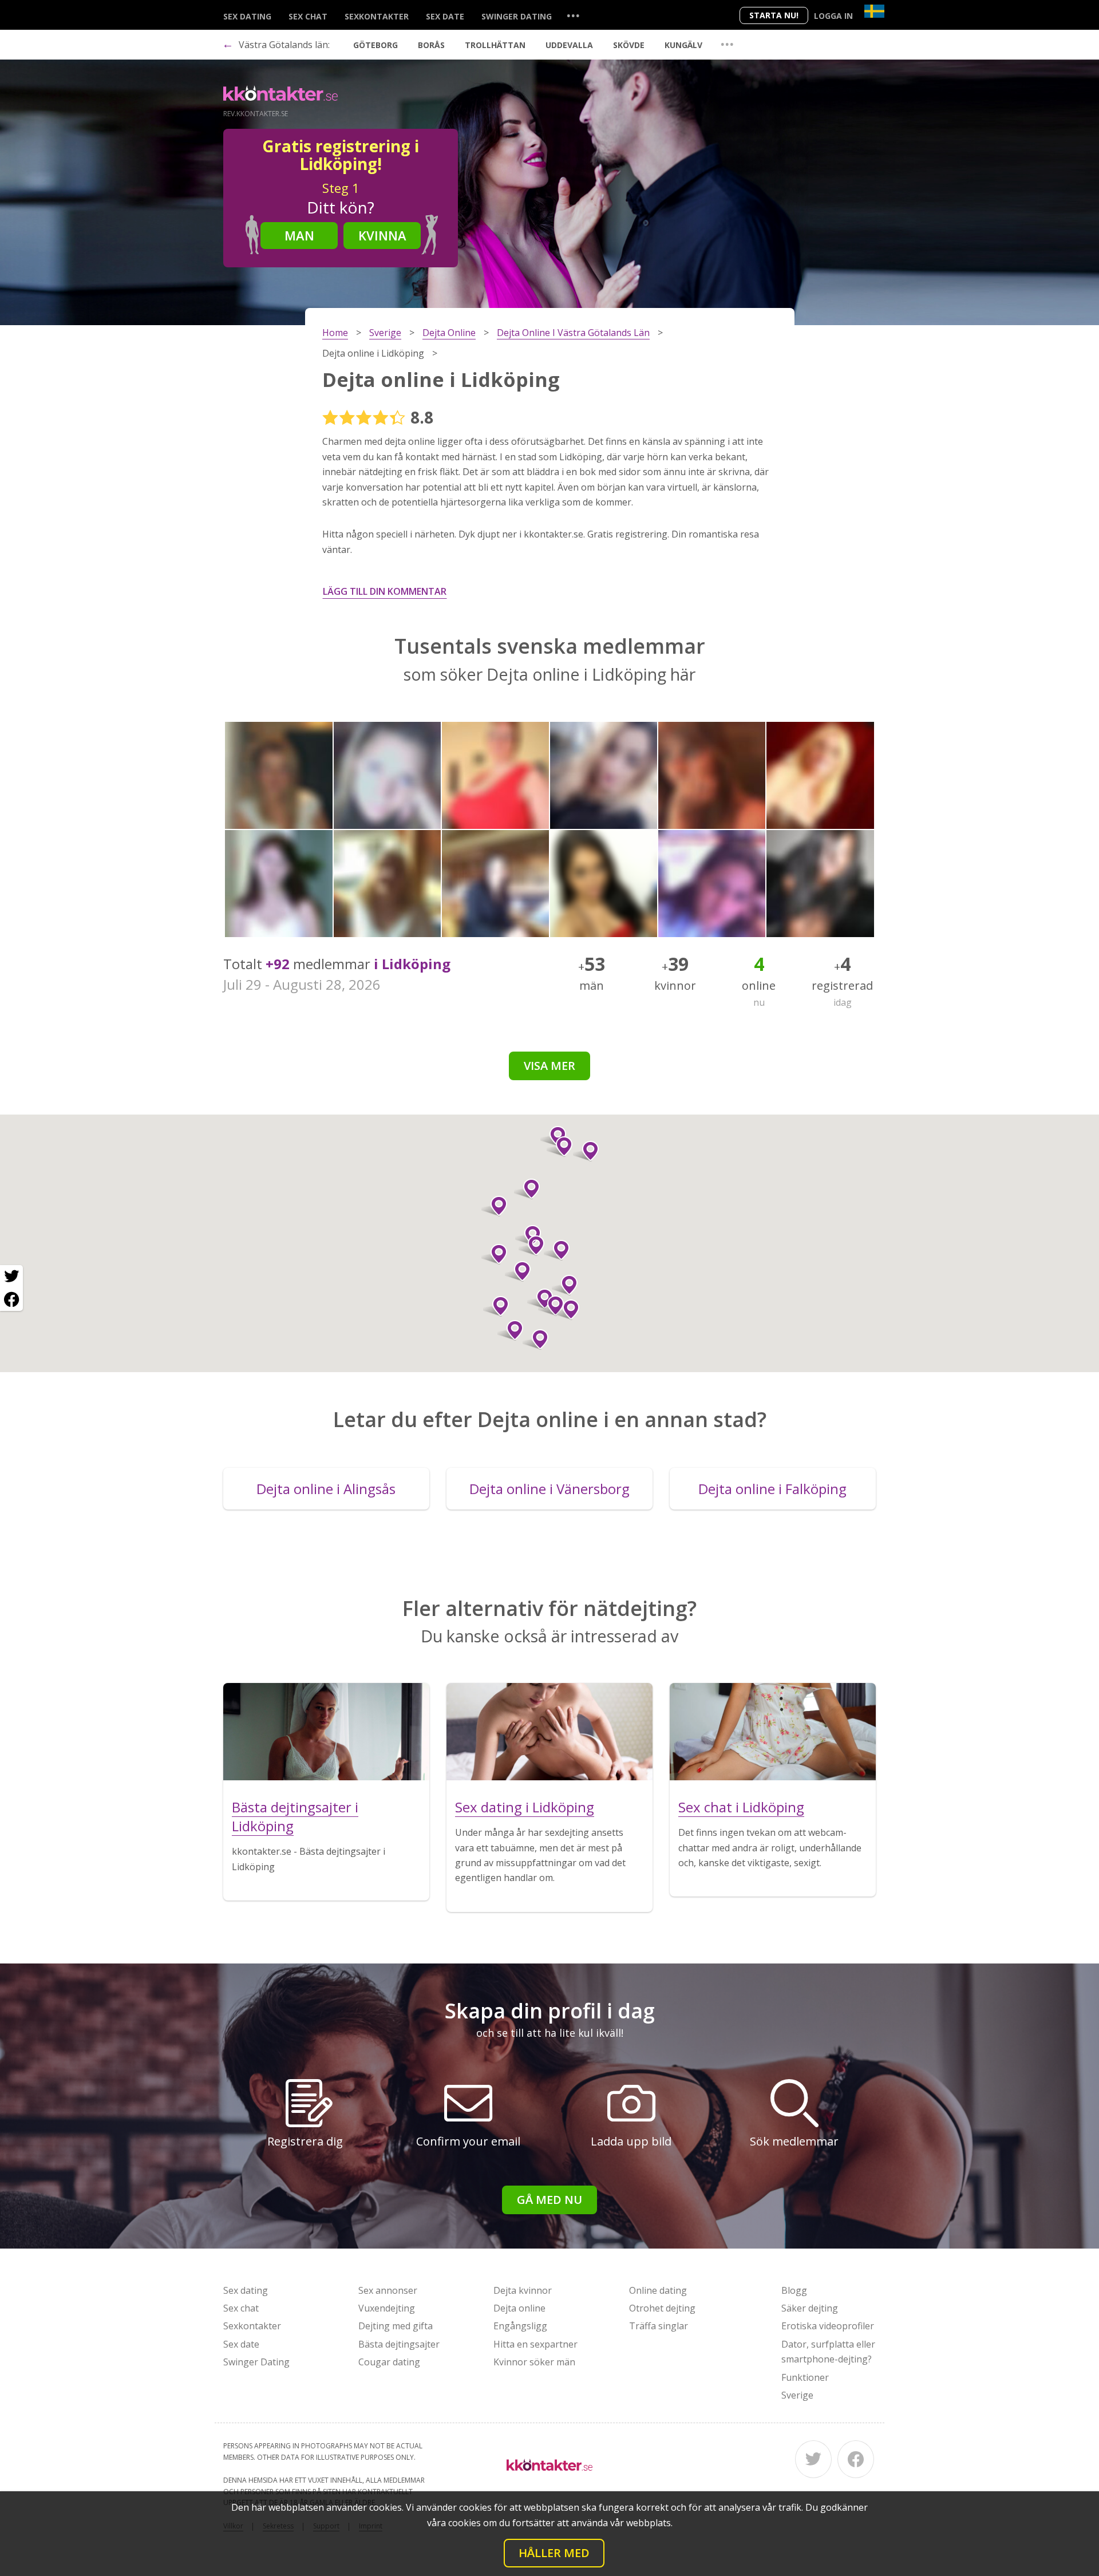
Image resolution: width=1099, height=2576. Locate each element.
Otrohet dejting (662, 2308)
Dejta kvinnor (523, 2290)
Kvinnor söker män (534, 2362)
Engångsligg (520, 2326)
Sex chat (308, 16)
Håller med (554, 2553)
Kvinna (382, 235)
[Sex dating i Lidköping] (549, 1732)
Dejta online (519, 2308)
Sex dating (247, 16)
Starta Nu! (774, 15)
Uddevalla (569, 45)
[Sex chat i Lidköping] (773, 1732)
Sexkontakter (377, 16)
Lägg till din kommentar (385, 591)
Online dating (658, 2290)
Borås (431, 45)
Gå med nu (549, 2200)
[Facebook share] (11, 1299)
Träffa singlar (659, 2326)
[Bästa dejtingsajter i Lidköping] (326, 1732)
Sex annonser (388, 2290)
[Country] (874, 11)
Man (299, 235)
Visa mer (549, 1066)
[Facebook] (856, 2459)
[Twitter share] (11, 1277)
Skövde (629, 45)
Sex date (445, 16)
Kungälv (683, 45)
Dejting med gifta (396, 2326)
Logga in (833, 16)
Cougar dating (389, 2362)
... (573, 15)
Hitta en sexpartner (535, 2344)
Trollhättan (495, 45)
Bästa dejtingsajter (399, 2344)
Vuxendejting (387, 2308)
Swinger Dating (517, 16)
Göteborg (375, 45)
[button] (518, 1271)
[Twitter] (813, 2459)
